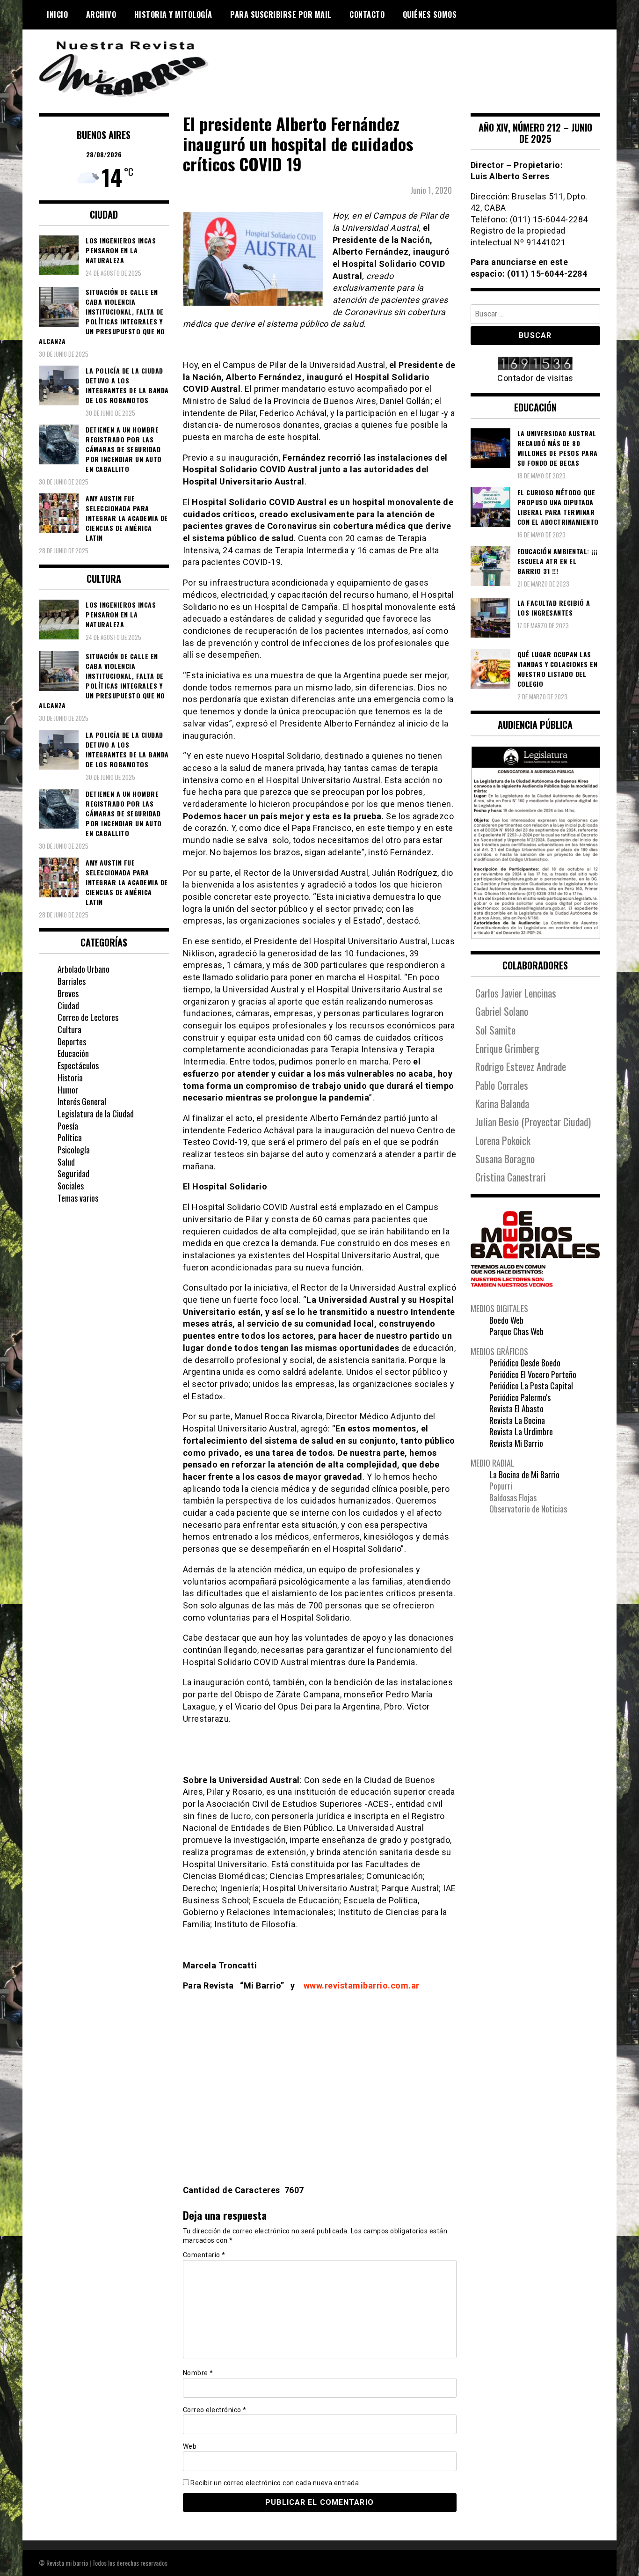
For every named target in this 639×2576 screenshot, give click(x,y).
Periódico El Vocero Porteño (533, 1374)
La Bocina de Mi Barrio (524, 1475)
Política (70, 1138)
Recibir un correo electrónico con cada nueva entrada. (276, 2483)
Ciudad (68, 1005)
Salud (66, 1162)
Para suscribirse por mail (281, 15)
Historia (70, 1078)
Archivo (101, 15)
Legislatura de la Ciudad (96, 1114)
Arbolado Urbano (84, 969)
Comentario (204, 2255)
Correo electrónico (215, 2410)
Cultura (69, 1029)
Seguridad (73, 1174)
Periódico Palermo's (520, 1397)
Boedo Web (506, 1320)
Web (190, 2446)
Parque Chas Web (516, 1331)
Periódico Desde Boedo (525, 1363)
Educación (73, 1053)
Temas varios (78, 1198)
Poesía (68, 1126)
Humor (68, 1090)
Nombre (198, 2373)
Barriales (72, 981)
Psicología (74, 1150)
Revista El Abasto (516, 1409)
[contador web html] (536, 364)
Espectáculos (78, 1065)
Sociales (71, 1186)
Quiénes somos (430, 15)
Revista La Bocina (517, 1420)
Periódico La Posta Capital (531, 1386)
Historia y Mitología (173, 15)
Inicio (57, 15)
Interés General (82, 1101)
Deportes (72, 1042)
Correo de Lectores (88, 1017)
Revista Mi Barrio (516, 1443)
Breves (68, 993)
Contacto (367, 15)
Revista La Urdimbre (521, 1431)
